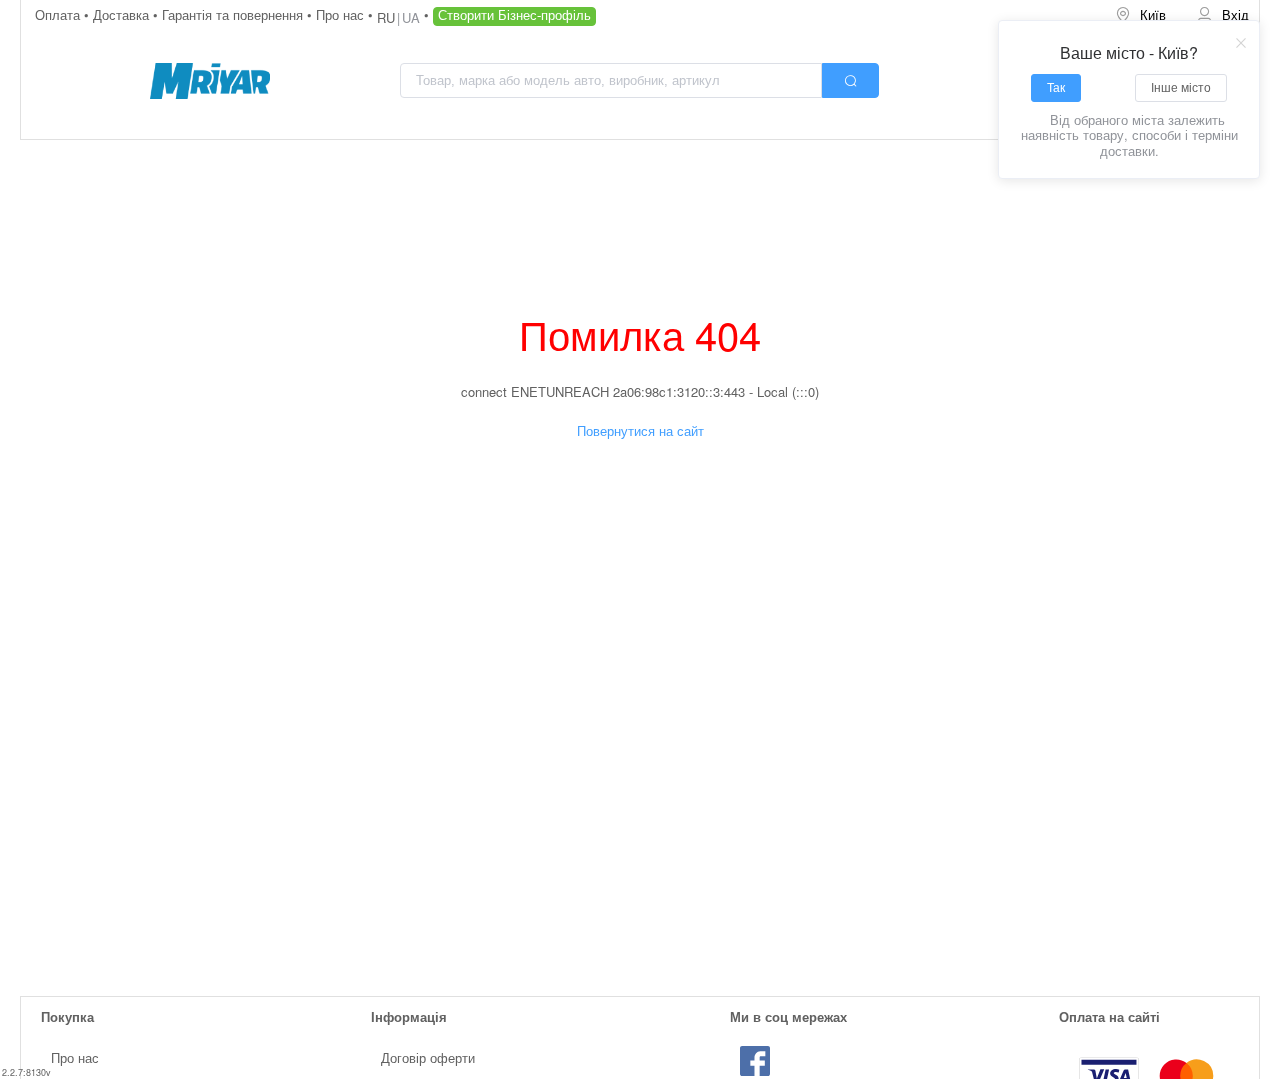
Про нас (342, 14)
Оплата (59, 14)
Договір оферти (428, 1057)
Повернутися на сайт (640, 430)
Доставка (123, 14)
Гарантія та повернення (234, 14)
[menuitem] (1142, 15)
